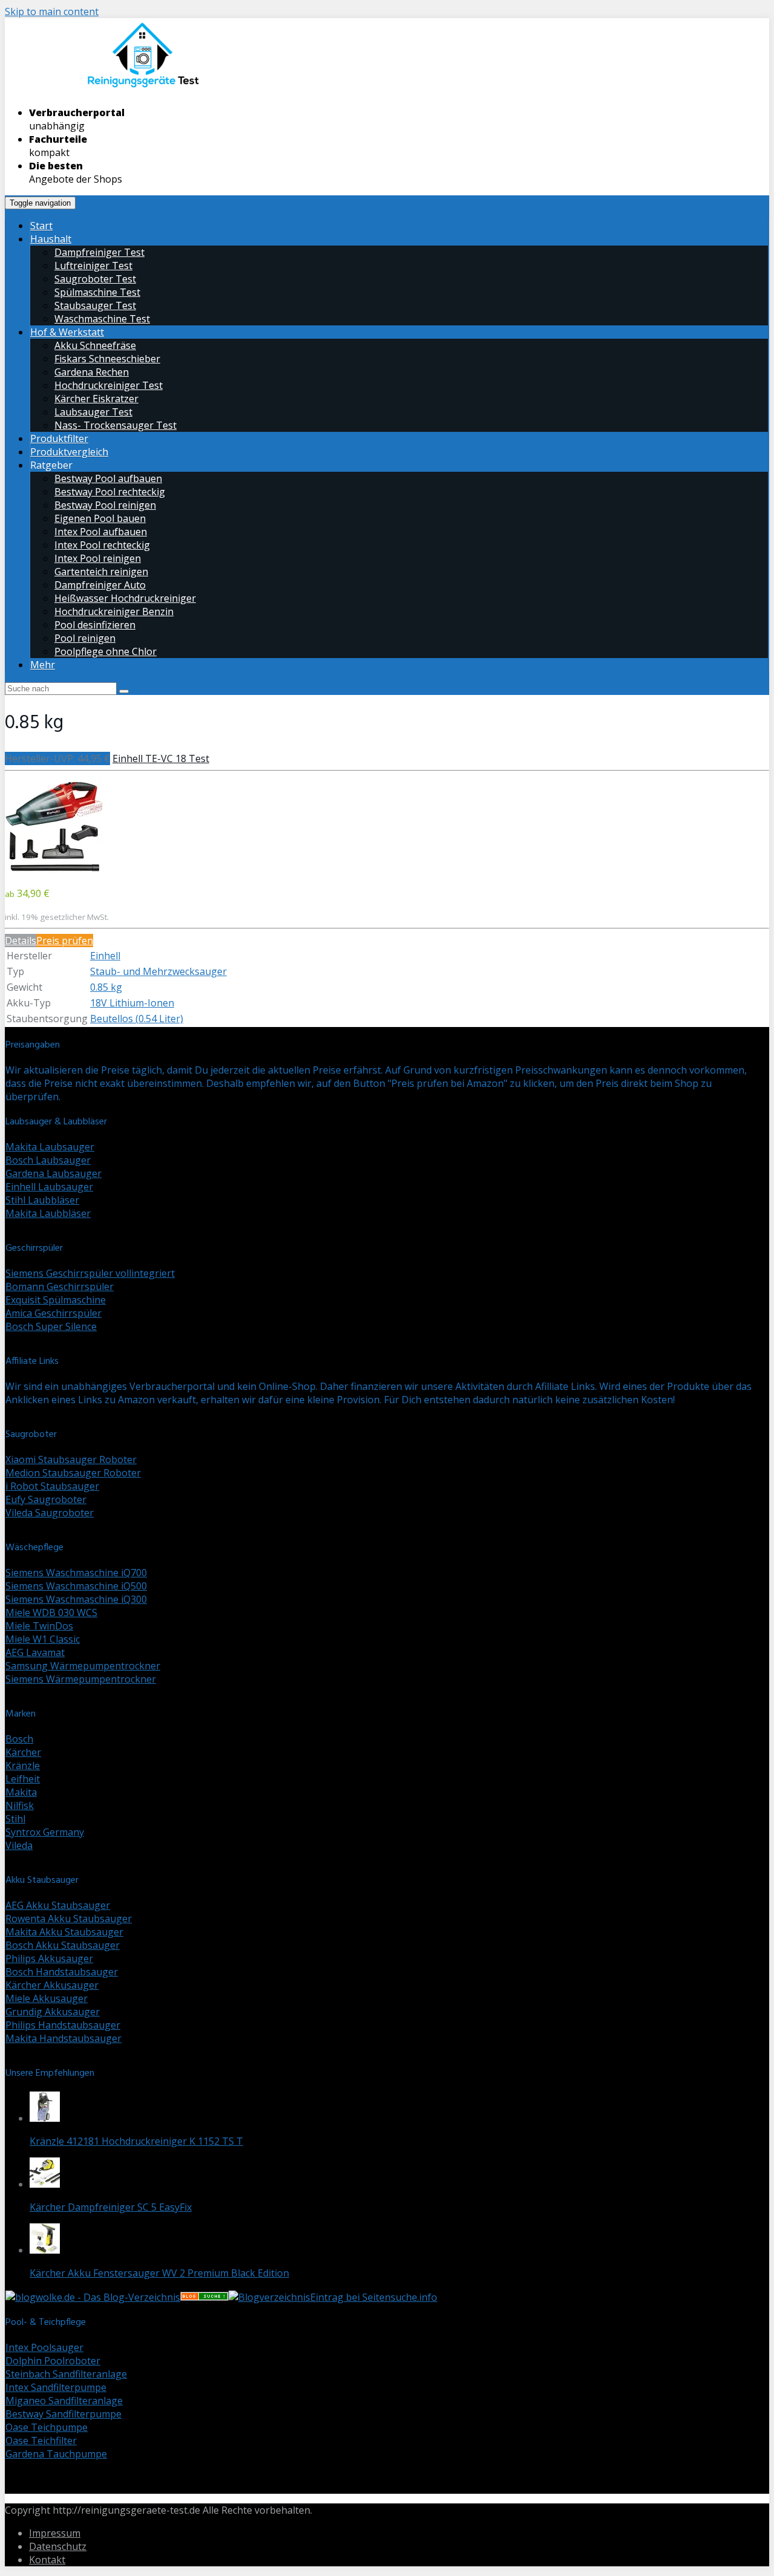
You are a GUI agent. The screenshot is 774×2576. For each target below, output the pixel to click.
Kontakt (47, 2560)
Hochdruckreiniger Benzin (114, 611)
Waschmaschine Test (102, 319)
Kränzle (23, 1766)
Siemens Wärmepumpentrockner (81, 1679)
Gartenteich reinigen (101, 572)
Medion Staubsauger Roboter (73, 1473)
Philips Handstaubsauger (63, 2025)
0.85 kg (106, 987)
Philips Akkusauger (49, 1958)
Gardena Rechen (92, 372)
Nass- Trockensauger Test (115, 425)
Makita (21, 1792)
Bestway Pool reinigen (105, 505)
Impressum (55, 2533)
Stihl (15, 1819)
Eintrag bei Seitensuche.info (374, 2297)
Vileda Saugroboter (50, 1513)
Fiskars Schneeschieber (107, 359)
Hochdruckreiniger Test (109, 385)
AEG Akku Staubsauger (58, 1905)
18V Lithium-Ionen (132, 1003)
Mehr (43, 665)
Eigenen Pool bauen (100, 518)
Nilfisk (20, 1805)
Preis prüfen (65, 941)
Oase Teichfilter (41, 2441)
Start (41, 226)
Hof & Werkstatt (67, 332)
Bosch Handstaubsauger (62, 1972)
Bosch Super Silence (51, 1326)
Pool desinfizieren (95, 625)
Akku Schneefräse (95, 345)
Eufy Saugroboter (46, 1499)
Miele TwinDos (39, 1626)
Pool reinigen (85, 638)
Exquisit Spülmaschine (56, 1300)
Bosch (19, 1739)
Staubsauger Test (95, 305)
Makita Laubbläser (48, 1213)
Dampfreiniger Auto (100, 585)
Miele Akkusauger (47, 1998)
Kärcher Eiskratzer (96, 399)
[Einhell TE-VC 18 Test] (54, 870)
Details (21, 941)
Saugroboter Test (95, 279)
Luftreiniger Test (93, 266)
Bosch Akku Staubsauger (63, 1945)
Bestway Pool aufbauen (108, 478)
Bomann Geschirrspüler (60, 1286)
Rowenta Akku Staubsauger (69, 1919)
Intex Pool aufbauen (101, 532)
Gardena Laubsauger (54, 1173)
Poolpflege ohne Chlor (106, 651)
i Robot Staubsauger (52, 1486)
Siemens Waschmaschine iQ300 (76, 1599)
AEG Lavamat (35, 1652)
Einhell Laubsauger (49, 1187)
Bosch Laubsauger (48, 1160)
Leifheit (23, 1779)
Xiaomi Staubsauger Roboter (71, 1459)
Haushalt (51, 239)
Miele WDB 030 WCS (51, 1612)
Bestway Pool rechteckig (110, 492)
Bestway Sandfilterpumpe (63, 2414)
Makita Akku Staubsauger (64, 1932)
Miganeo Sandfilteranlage (64, 2401)
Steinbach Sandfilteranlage (66, 2374)
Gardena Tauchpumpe (56, 2454)
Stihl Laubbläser (42, 1200)
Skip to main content (52, 11)
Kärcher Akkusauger (52, 1985)
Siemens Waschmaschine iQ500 (76, 1586)
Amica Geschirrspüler (54, 1313)
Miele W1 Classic (43, 1639)
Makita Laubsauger (50, 1147)
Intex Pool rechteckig (102, 545)
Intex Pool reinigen (98, 558)
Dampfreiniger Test (99, 252)
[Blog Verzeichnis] (204, 2297)
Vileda (19, 1845)
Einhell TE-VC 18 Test (161, 758)
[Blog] (269, 2297)
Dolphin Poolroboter (53, 2361)
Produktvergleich (69, 452)
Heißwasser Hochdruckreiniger (125, 598)
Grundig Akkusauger (53, 2012)
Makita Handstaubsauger (63, 2038)
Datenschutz (58, 2546)
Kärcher (23, 1752)
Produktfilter (59, 439)
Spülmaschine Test (97, 292)
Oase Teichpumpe (47, 2427)
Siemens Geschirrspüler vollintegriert (90, 1273)
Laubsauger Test (93, 412)
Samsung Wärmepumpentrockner (83, 1666)
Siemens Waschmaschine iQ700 (76, 1573)
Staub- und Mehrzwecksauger (158, 971)
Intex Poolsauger (44, 2347)
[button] (54, 825)
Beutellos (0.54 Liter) (137, 1019)
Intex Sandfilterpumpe (56, 2387)
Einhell (105, 956)
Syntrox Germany (45, 1832)
